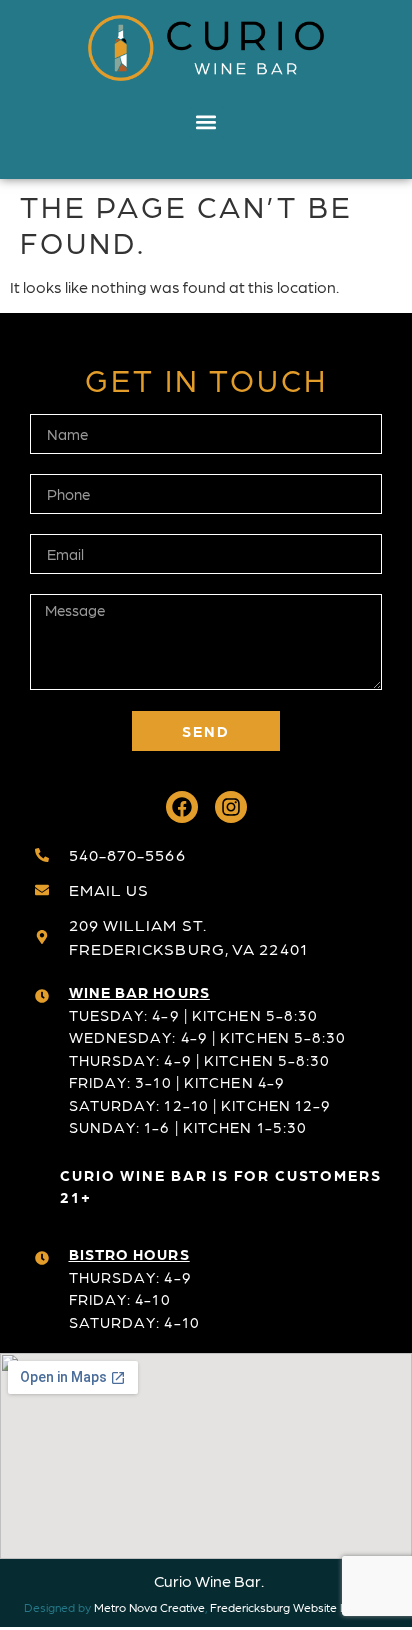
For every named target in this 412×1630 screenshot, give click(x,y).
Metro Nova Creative (149, 1607)
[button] (206, 122)
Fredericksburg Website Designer (299, 1607)
